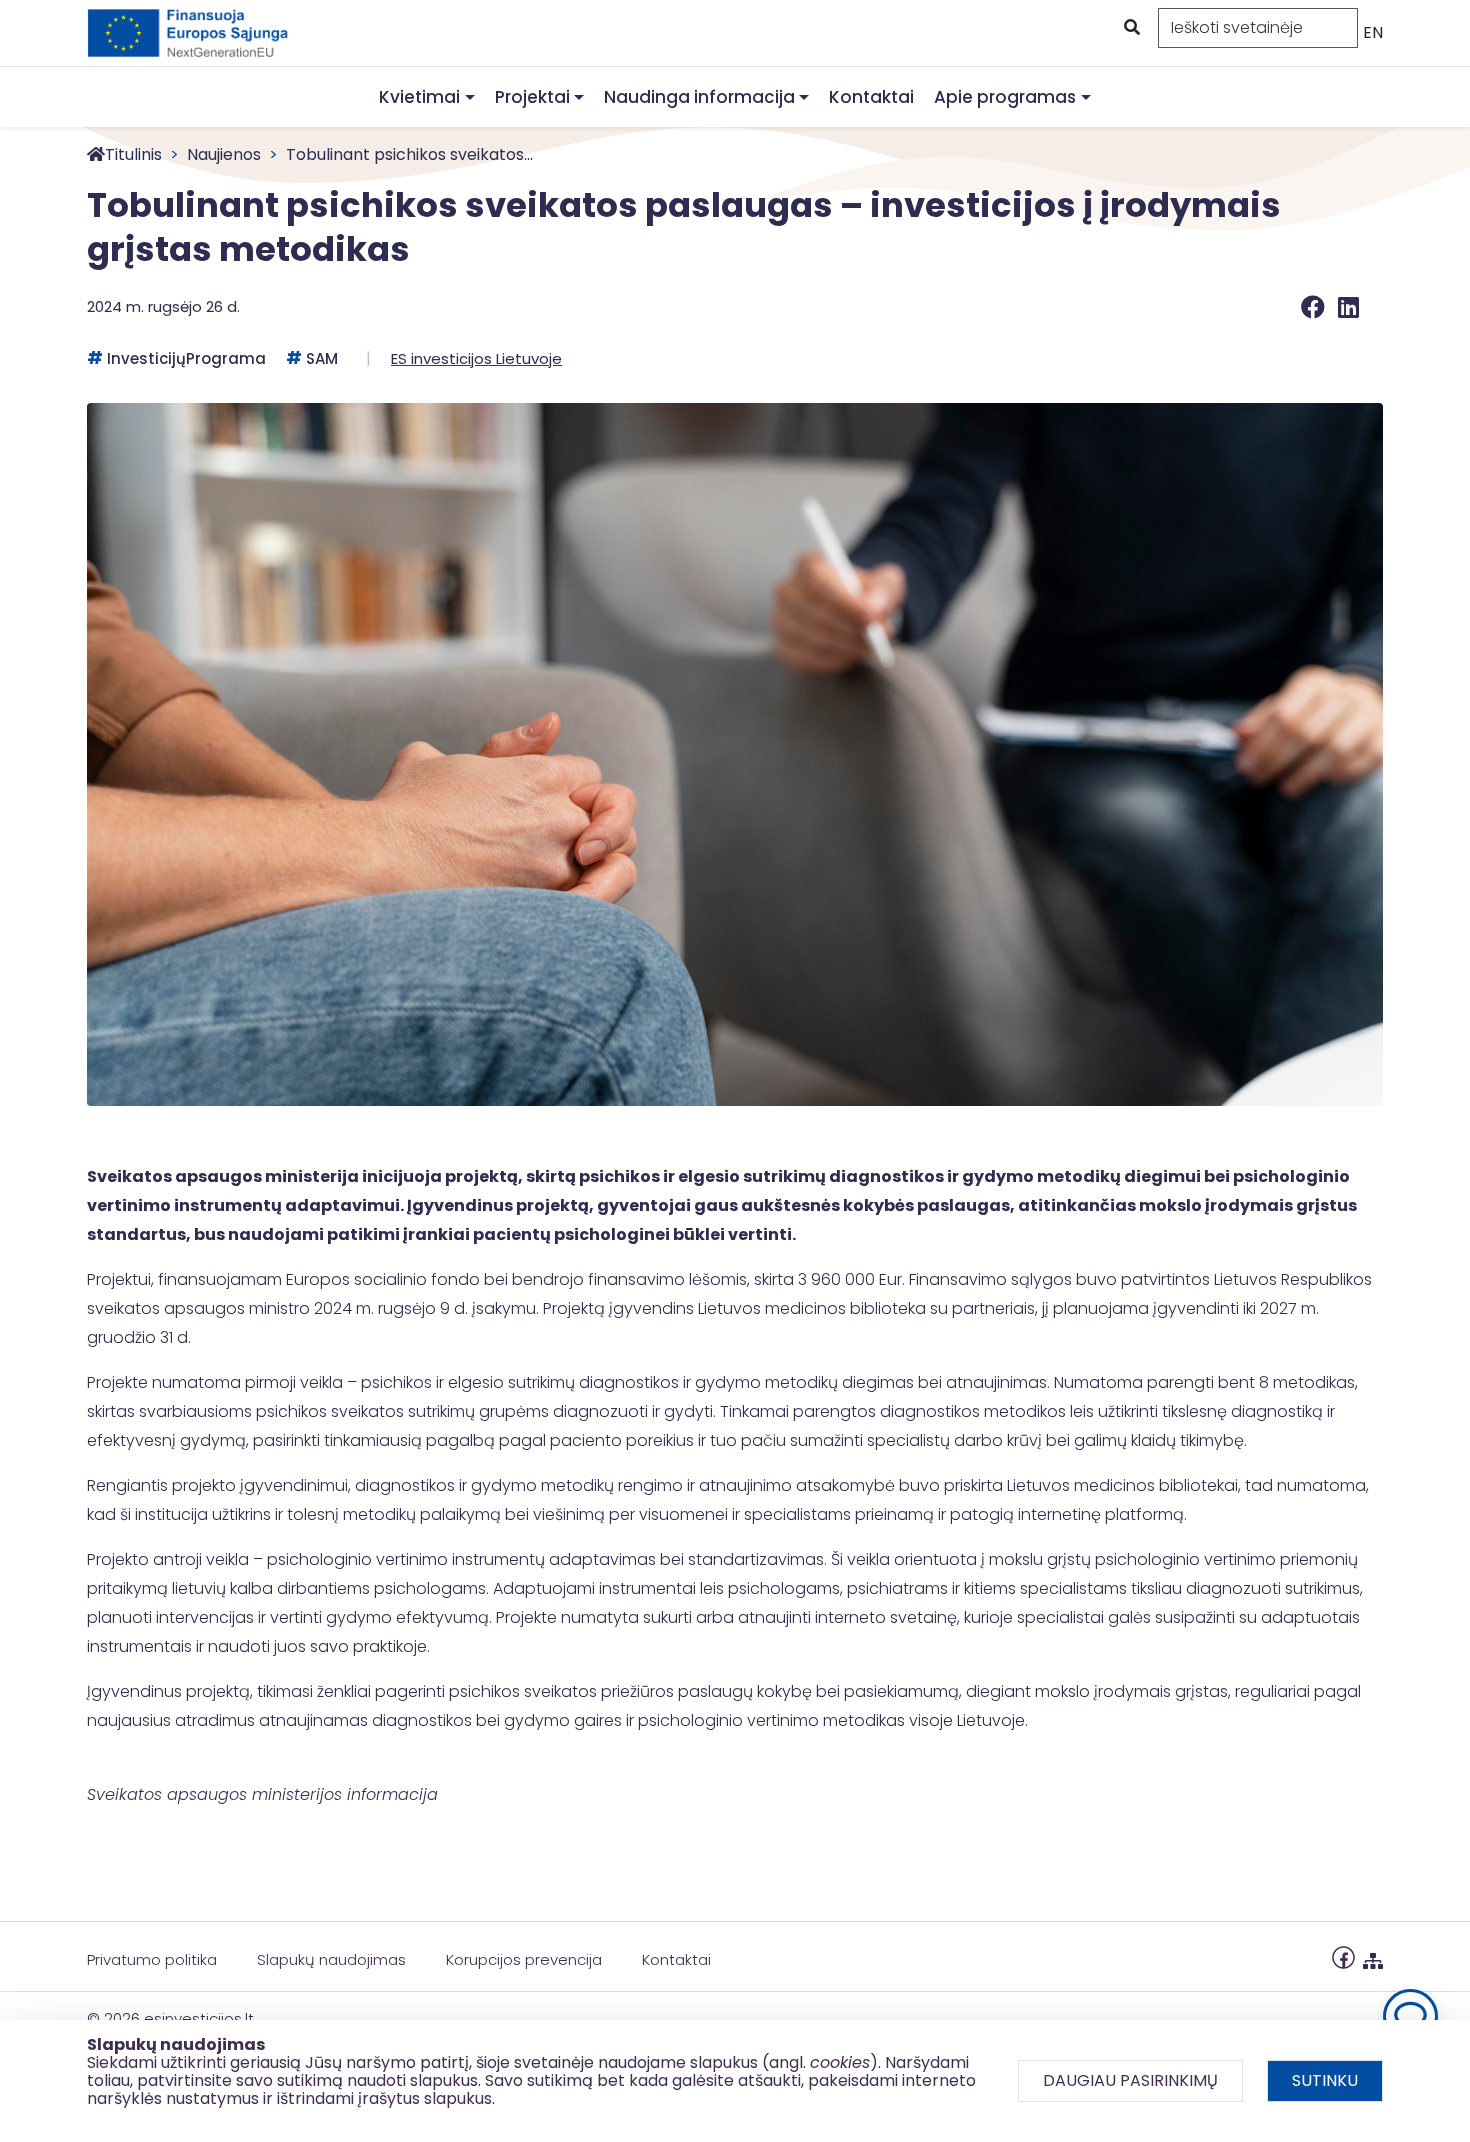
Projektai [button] (532, 97)
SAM (322, 358)
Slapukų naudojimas (331, 1959)
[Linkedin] (1348, 307)
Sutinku (1325, 2080)
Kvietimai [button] (419, 97)
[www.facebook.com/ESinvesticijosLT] (1343, 1956)
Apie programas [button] (1005, 97)
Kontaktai (871, 97)
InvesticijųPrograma (186, 358)
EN (1373, 32)
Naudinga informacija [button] (699, 97)
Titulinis (133, 154)
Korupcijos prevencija (524, 1959)
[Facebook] (1315, 307)
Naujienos (224, 154)
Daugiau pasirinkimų (1130, 2080)
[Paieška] (1130, 28)
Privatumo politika (152, 1959)
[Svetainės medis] (1373, 1956)
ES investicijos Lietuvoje (476, 358)
